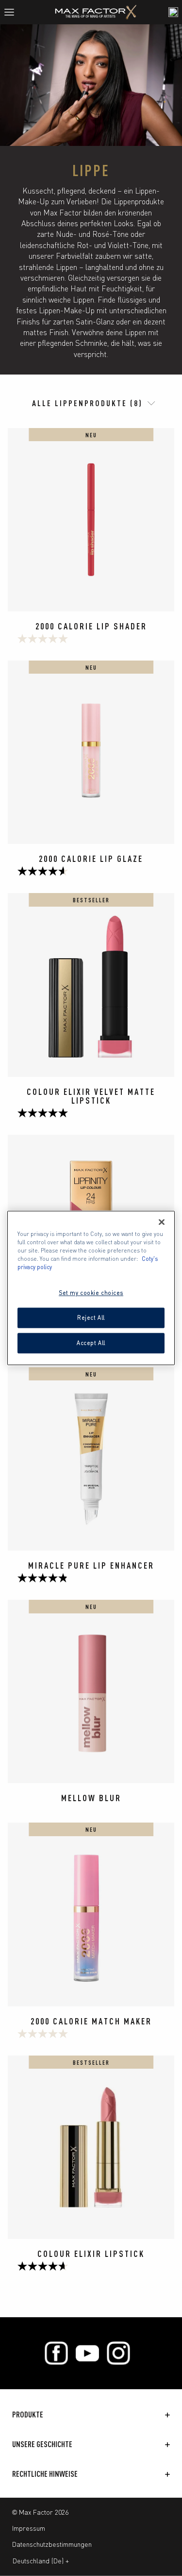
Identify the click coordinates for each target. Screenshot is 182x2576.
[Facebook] (56, 2353)
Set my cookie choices (91, 1293)
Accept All (91, 1343)
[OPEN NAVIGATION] (13, 12)
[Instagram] (118, 2353)
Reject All (91, 1318)
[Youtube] (87, 2353)
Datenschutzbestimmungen (52, 2544)
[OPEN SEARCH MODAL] (173, 12)
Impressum (29, 2528)
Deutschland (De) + (41, 2560)
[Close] (162, 1222)
